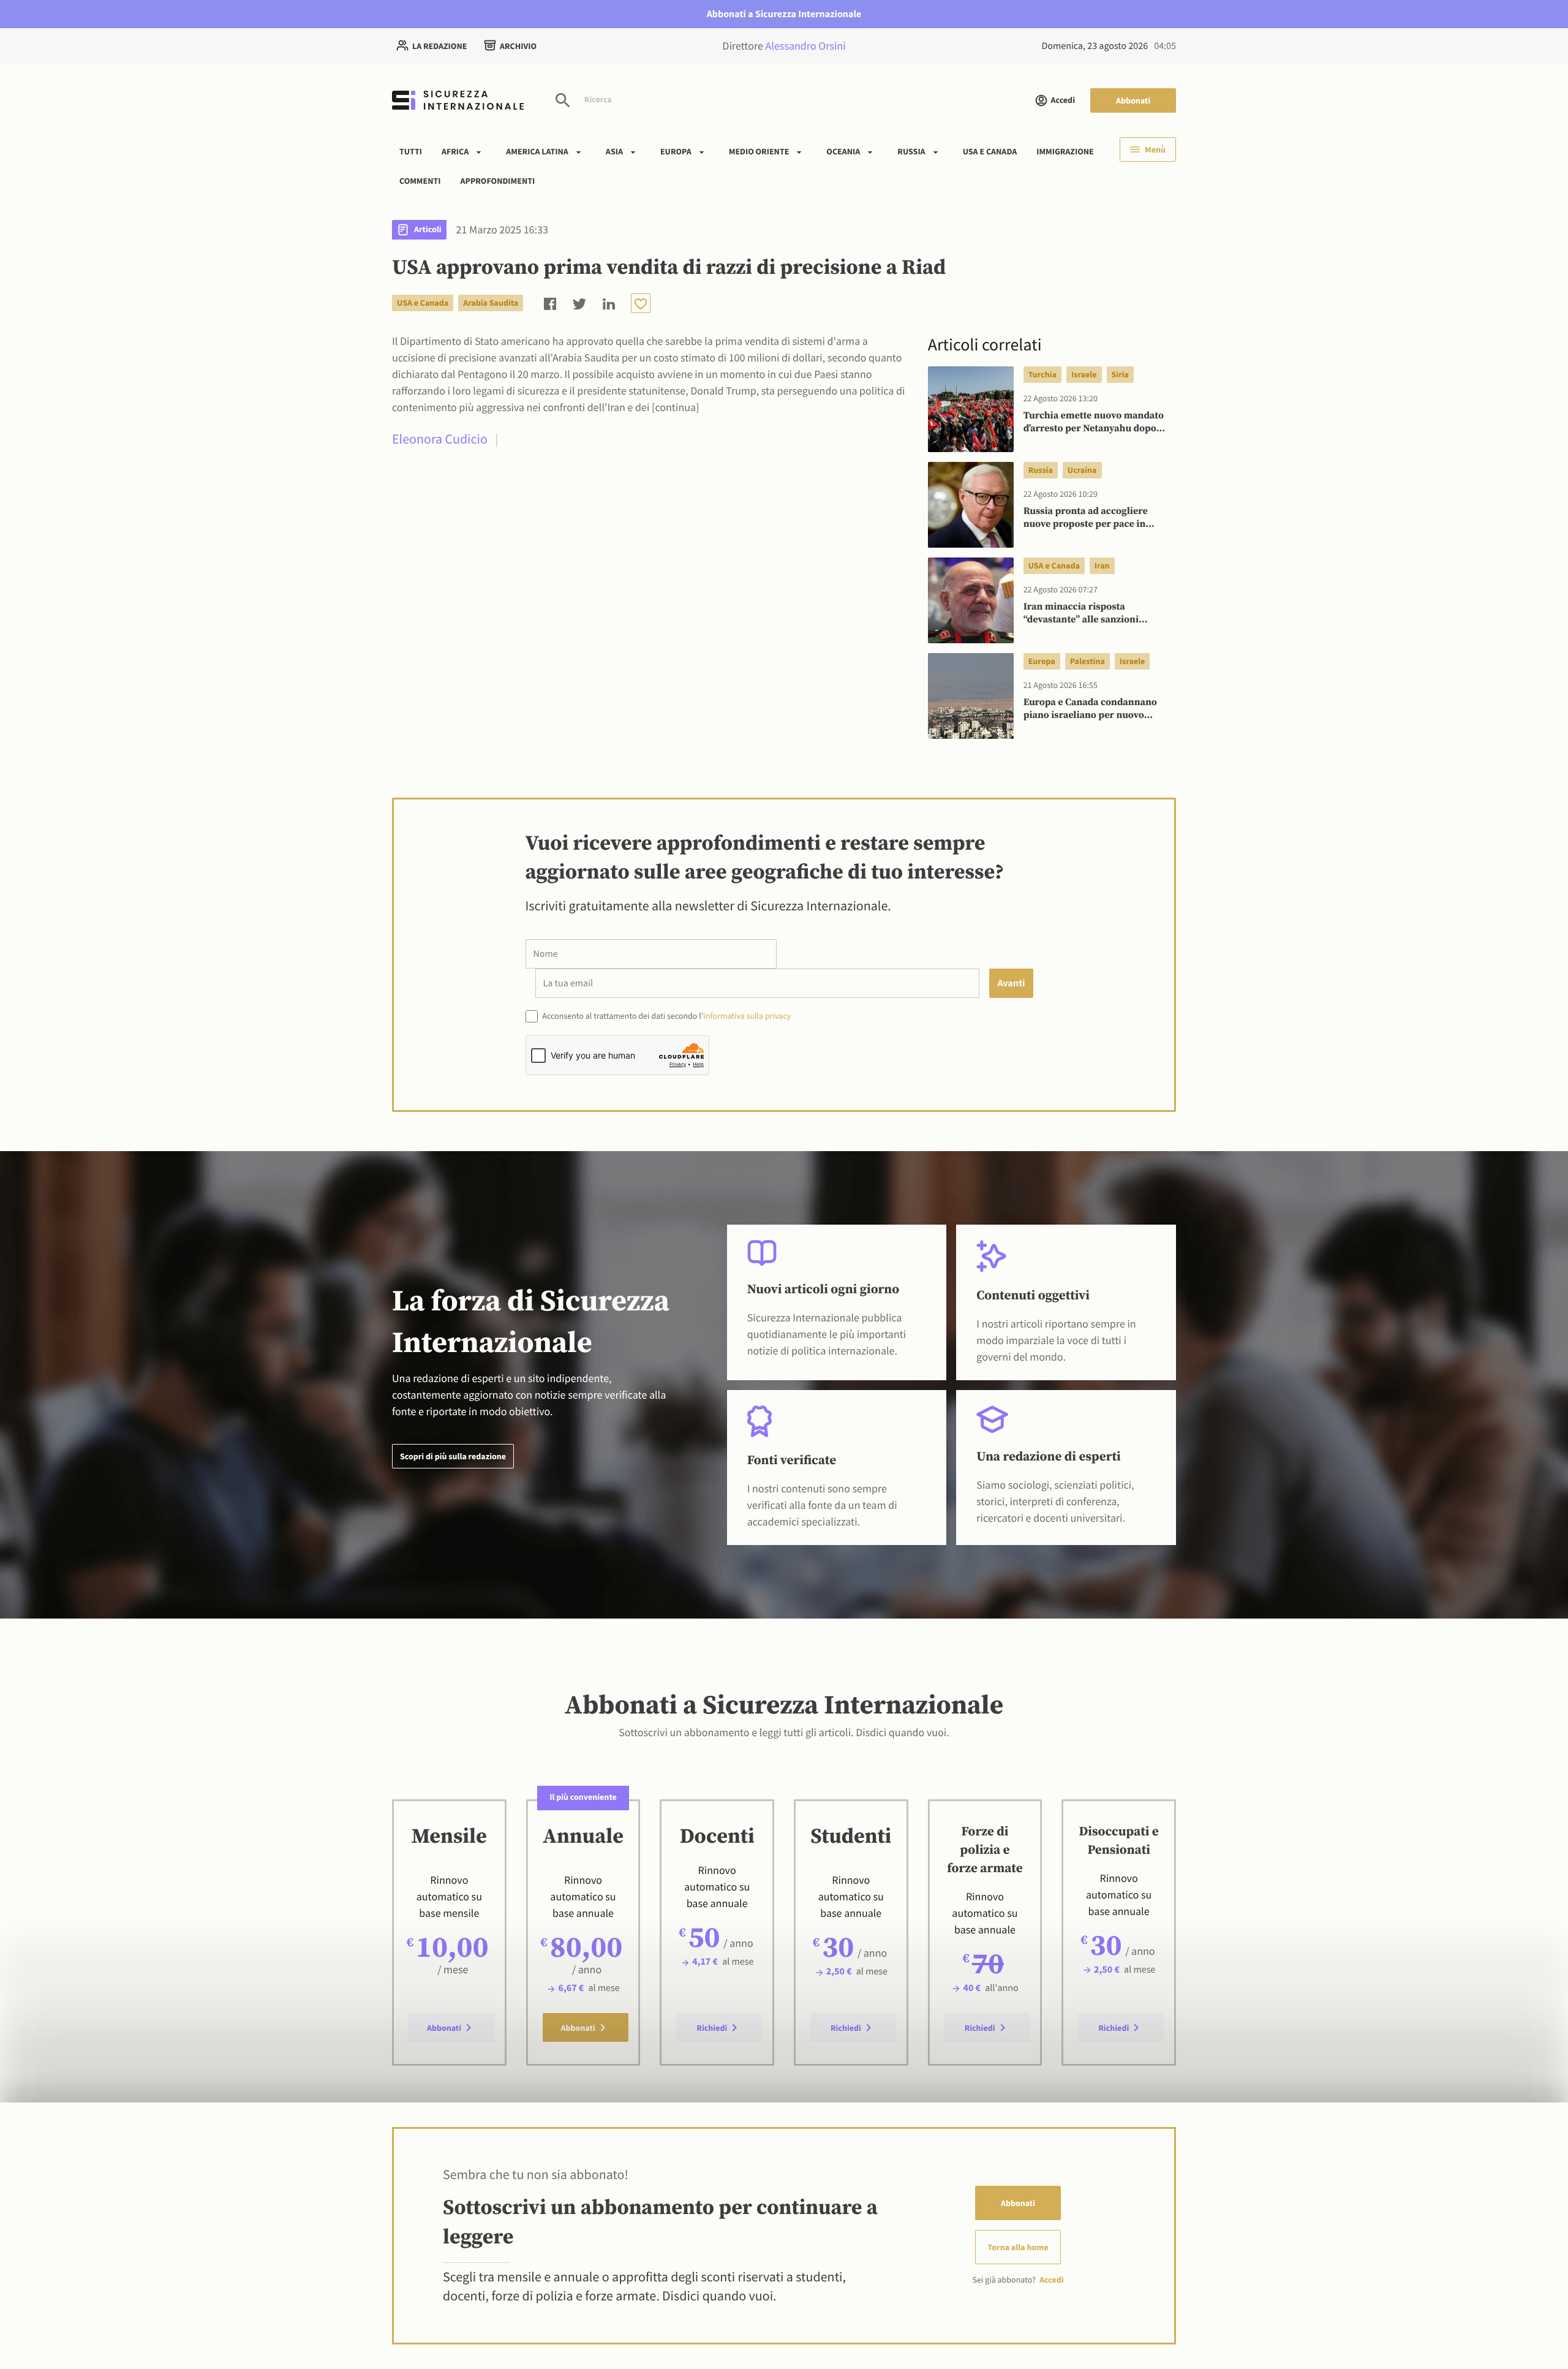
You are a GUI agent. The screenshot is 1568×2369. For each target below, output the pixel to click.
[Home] (458, 100)
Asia (614, 151)
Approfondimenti (498, 180)
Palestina (1087, 661)
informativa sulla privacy (747, 1016)
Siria (1120, 374)
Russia (911, 151)
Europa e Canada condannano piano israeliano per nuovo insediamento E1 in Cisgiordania (1096, 709)
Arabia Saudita (491, 303)
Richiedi (712, 2028)
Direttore (784, 46)
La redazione (439, 46)
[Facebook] (550, 303)
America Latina (537, 151)
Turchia (1042, 374)
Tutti (411, 151)
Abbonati (1133, 100)
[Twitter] (579, 303)
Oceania (843, 151)
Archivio (518, 46)
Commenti (420, 180)
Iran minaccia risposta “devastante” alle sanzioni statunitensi (1081, 614)
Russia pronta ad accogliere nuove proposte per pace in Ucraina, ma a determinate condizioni (1086, 518)
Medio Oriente (759, 151)
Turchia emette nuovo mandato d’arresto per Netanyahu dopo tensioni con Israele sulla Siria (1094, 423)
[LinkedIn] (609, 303)
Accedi (1063, 100)
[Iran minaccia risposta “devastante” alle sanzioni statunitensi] (971, 600)
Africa (455, 151)
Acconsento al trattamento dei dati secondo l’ (666, 1016)
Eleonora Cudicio (440, 439)
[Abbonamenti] (641, 303)
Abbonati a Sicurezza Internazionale (784, 14)
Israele (1084, 374)
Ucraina (1082, 470)
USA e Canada (990, 151)
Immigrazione (1065, 151)
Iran (1102, 565)
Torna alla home (1018, 2247)
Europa (676, 151)
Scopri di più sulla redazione (453, 1456)
